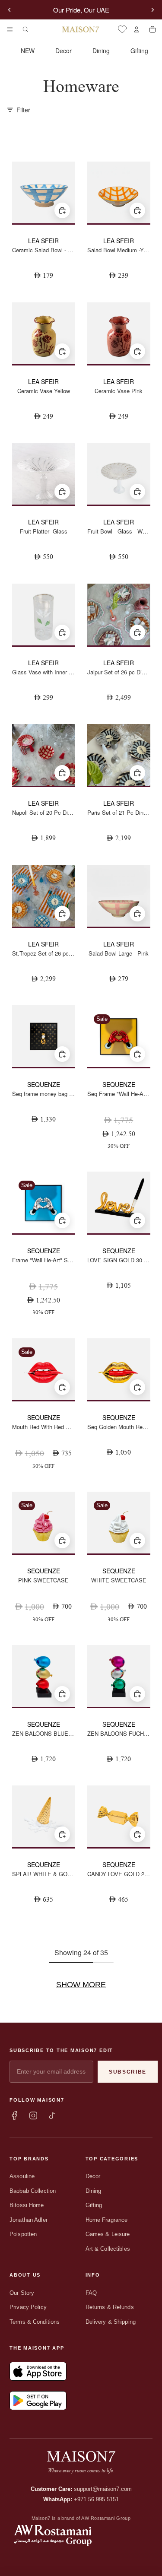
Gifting (139, 51)
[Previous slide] (10, 10)
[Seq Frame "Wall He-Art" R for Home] (119, 1036)
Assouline (22, 2176)
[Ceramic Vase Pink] (119, 333)
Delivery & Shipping (111, 2322)
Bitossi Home (27, 2205)
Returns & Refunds (110, 2307)
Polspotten (23, 2234)
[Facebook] (14, 2115)
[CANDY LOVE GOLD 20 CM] (119, 1816)
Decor (64, 51)
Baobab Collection (33, 2191)
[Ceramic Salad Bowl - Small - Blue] (44, 192)
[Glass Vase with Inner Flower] (44, 615)
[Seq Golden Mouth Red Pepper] (119, 1369)
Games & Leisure (108, 2234)
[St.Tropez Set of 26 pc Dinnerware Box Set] (44, 896)
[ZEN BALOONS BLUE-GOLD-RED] (44, 1676)
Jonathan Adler (29, 2220)
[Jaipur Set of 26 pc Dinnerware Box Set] (119, 615)
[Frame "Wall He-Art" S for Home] (44, 1202)
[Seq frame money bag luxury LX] (44, 1036)
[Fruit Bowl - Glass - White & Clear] (119, 474)
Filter (23, 110)
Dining (101, 51)
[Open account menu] (136, 29)
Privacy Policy (28, 2307)
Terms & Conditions (35, 2322)
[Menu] (10, 29)
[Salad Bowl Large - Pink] (119, 896)
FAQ (91, 2293)
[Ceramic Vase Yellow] (44, 333)
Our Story (22, 2293)
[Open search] (25, 29)
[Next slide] (152, 10)
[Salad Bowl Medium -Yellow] (119, 192)
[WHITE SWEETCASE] (119, 1523)
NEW (28, 51)
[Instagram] (33, 2115)
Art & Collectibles (108, 2249)
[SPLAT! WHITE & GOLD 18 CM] (44, 1816)
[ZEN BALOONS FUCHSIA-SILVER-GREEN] (119, 1676)
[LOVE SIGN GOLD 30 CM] (119, 1202)
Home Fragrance (107, 2220)
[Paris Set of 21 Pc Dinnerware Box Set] (119, 755)
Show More (81, 1985)
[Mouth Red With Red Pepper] (44, 1369)
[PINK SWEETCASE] (44, 1523)
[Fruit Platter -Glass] (44, 474)
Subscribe (128, 2072)
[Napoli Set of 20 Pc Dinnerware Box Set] (44, 755)
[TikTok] (52, 2115)
